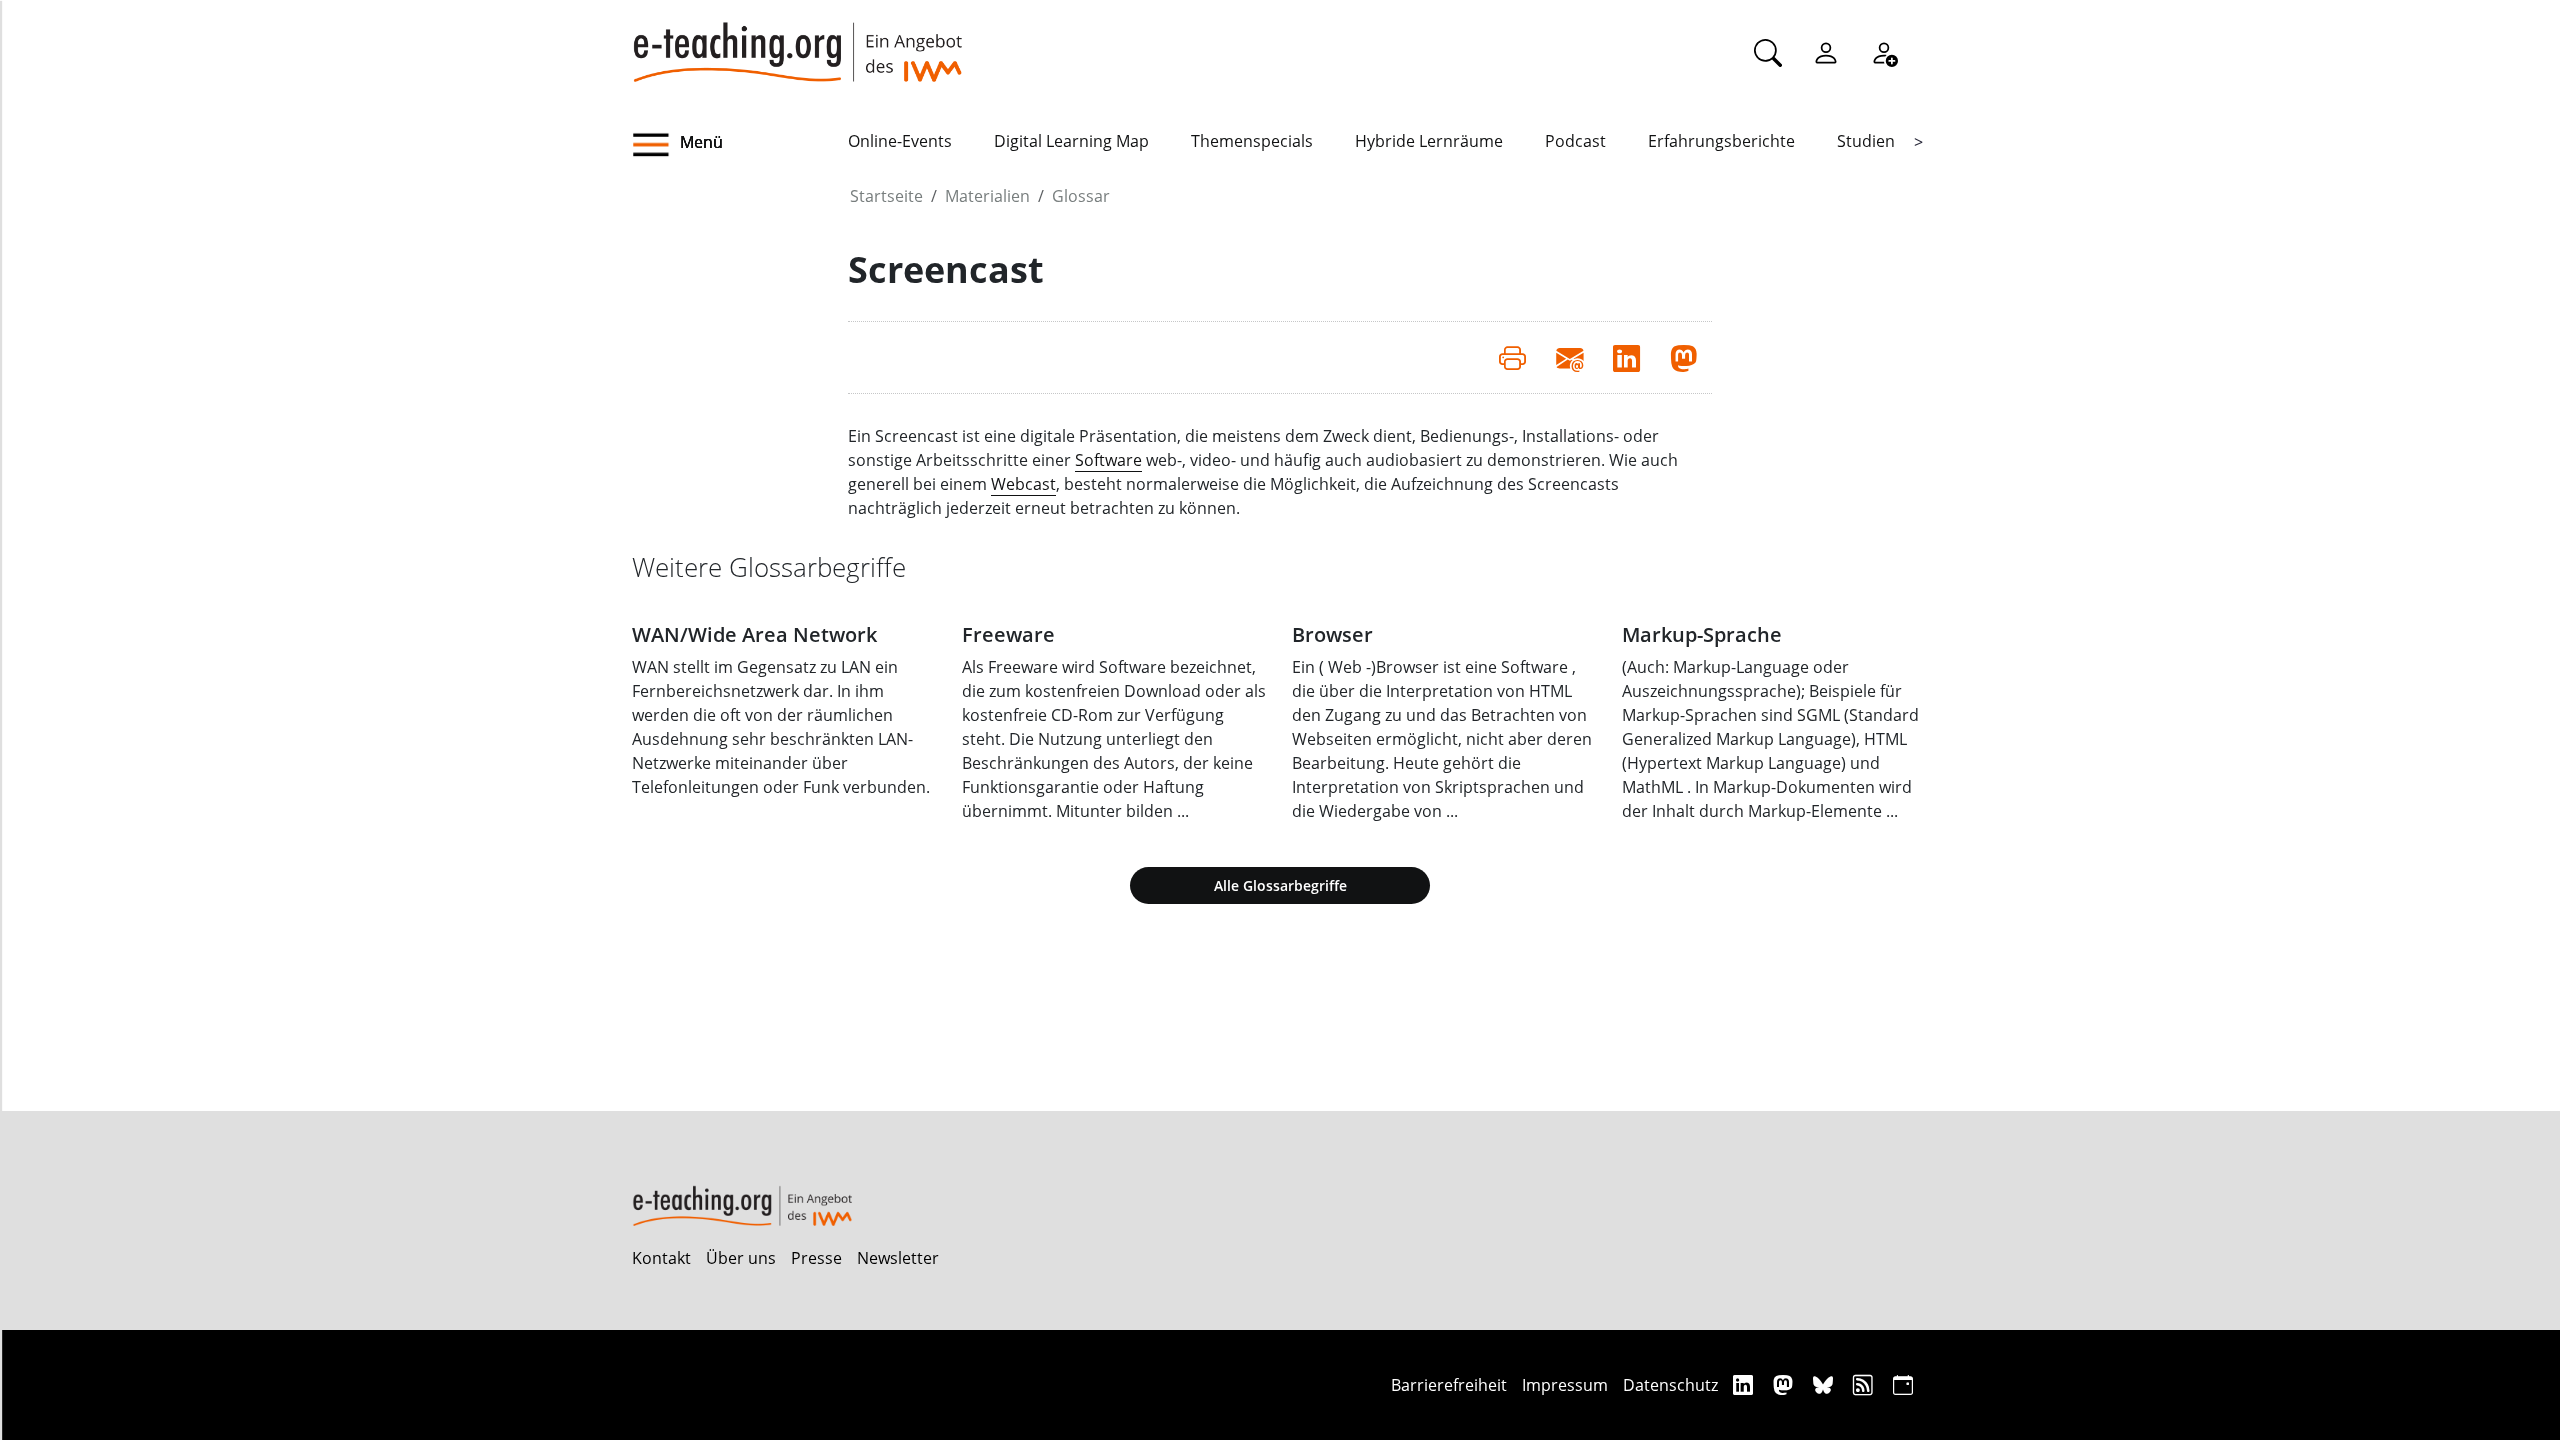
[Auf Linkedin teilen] (1626, 357)
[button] (740, 145)
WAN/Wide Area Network (754, 634)
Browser (1332, 634)
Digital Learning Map (1071, 141)
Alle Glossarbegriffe (1280, 885)
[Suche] (1768, 52)
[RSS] (1865, 1384)
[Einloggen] (1826, 52)
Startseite (886, 196)
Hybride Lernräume (1429, 141)
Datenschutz (1670, 1385)
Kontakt (661, 1258)
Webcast (1023, 484)
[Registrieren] (1884, 52)
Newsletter (898, 1258)
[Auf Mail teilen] (1569, 357)
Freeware (1008, 634)
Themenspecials (1252, 141)
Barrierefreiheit (1449, 1385)
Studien (1866, 141)
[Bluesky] (1825, 1384)
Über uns (741, 1258)
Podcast (1575, 141)
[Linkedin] (1745, 1384)
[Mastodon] (1785, 1384)
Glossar (1081, 196)
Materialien (987, 196)
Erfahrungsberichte (1721, 141)
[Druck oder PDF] (1512, 357)
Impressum (1565, 1385)
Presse (816, 1258)
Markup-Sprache (1702, 634)
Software (1108, 460)
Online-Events (900, 141)
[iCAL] (1903, 1384)
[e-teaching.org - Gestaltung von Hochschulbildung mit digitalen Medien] (797, 41)
